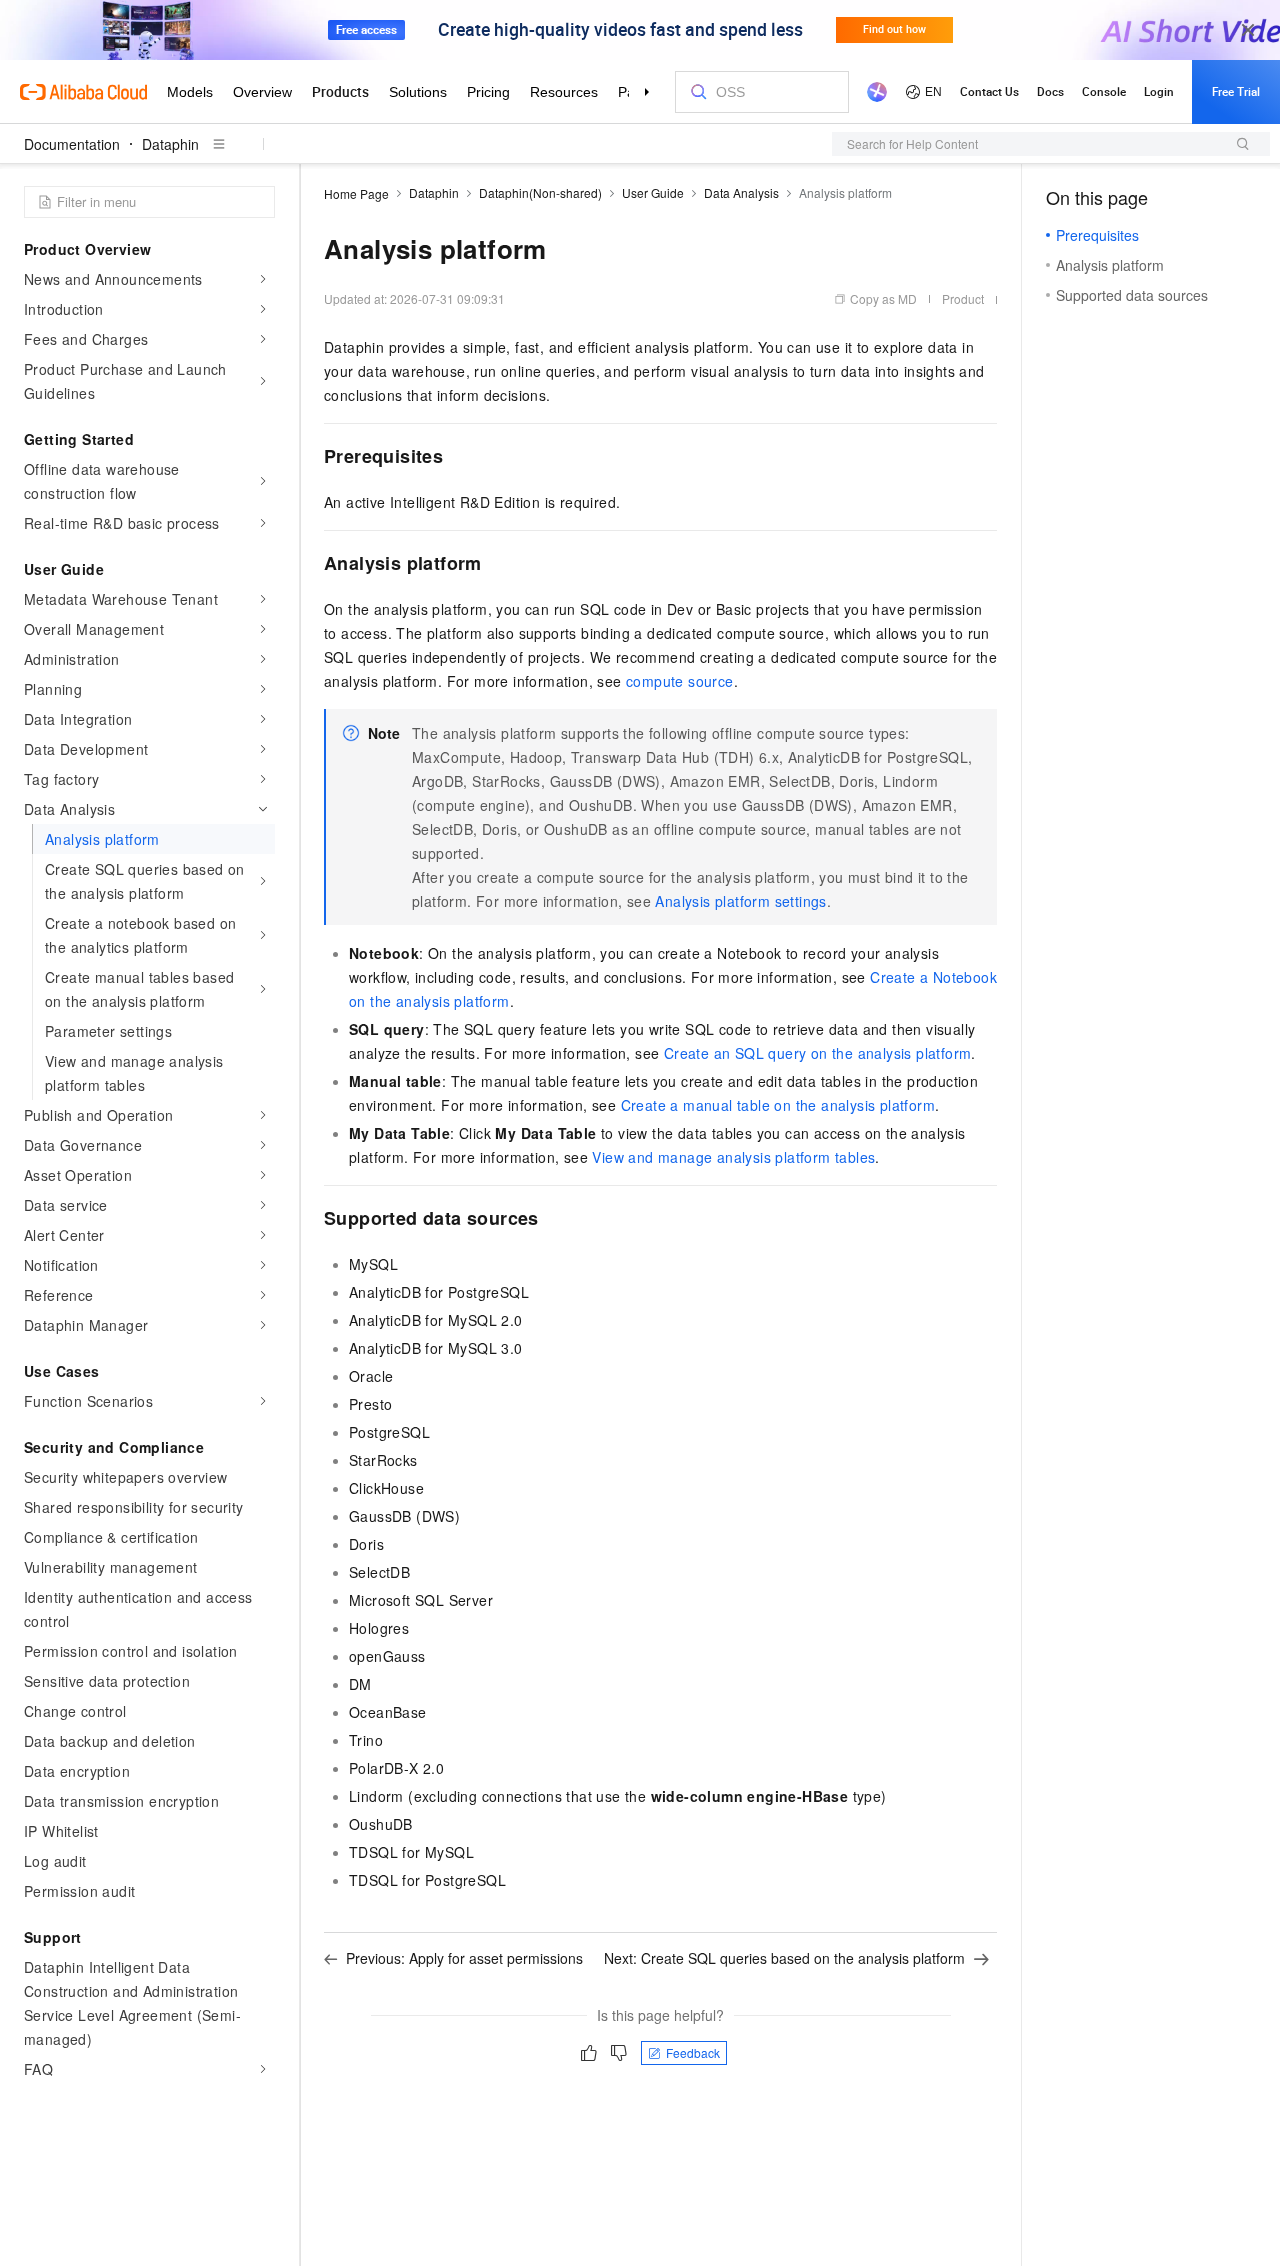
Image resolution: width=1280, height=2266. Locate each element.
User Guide (653, 192)
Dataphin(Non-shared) (540, 192)
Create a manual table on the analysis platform (778, 1105)
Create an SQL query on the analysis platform (818, 1053)
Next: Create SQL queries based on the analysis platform (784, 1958)
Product (963, 298)
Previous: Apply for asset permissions (464, 1958)
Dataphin (170, 144)
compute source (680, 681)
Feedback (693, 2052)
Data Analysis (741, 192)
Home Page (356, 193)
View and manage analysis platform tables (733, 1157)
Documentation (72, 144)
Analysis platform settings (740, 901)
